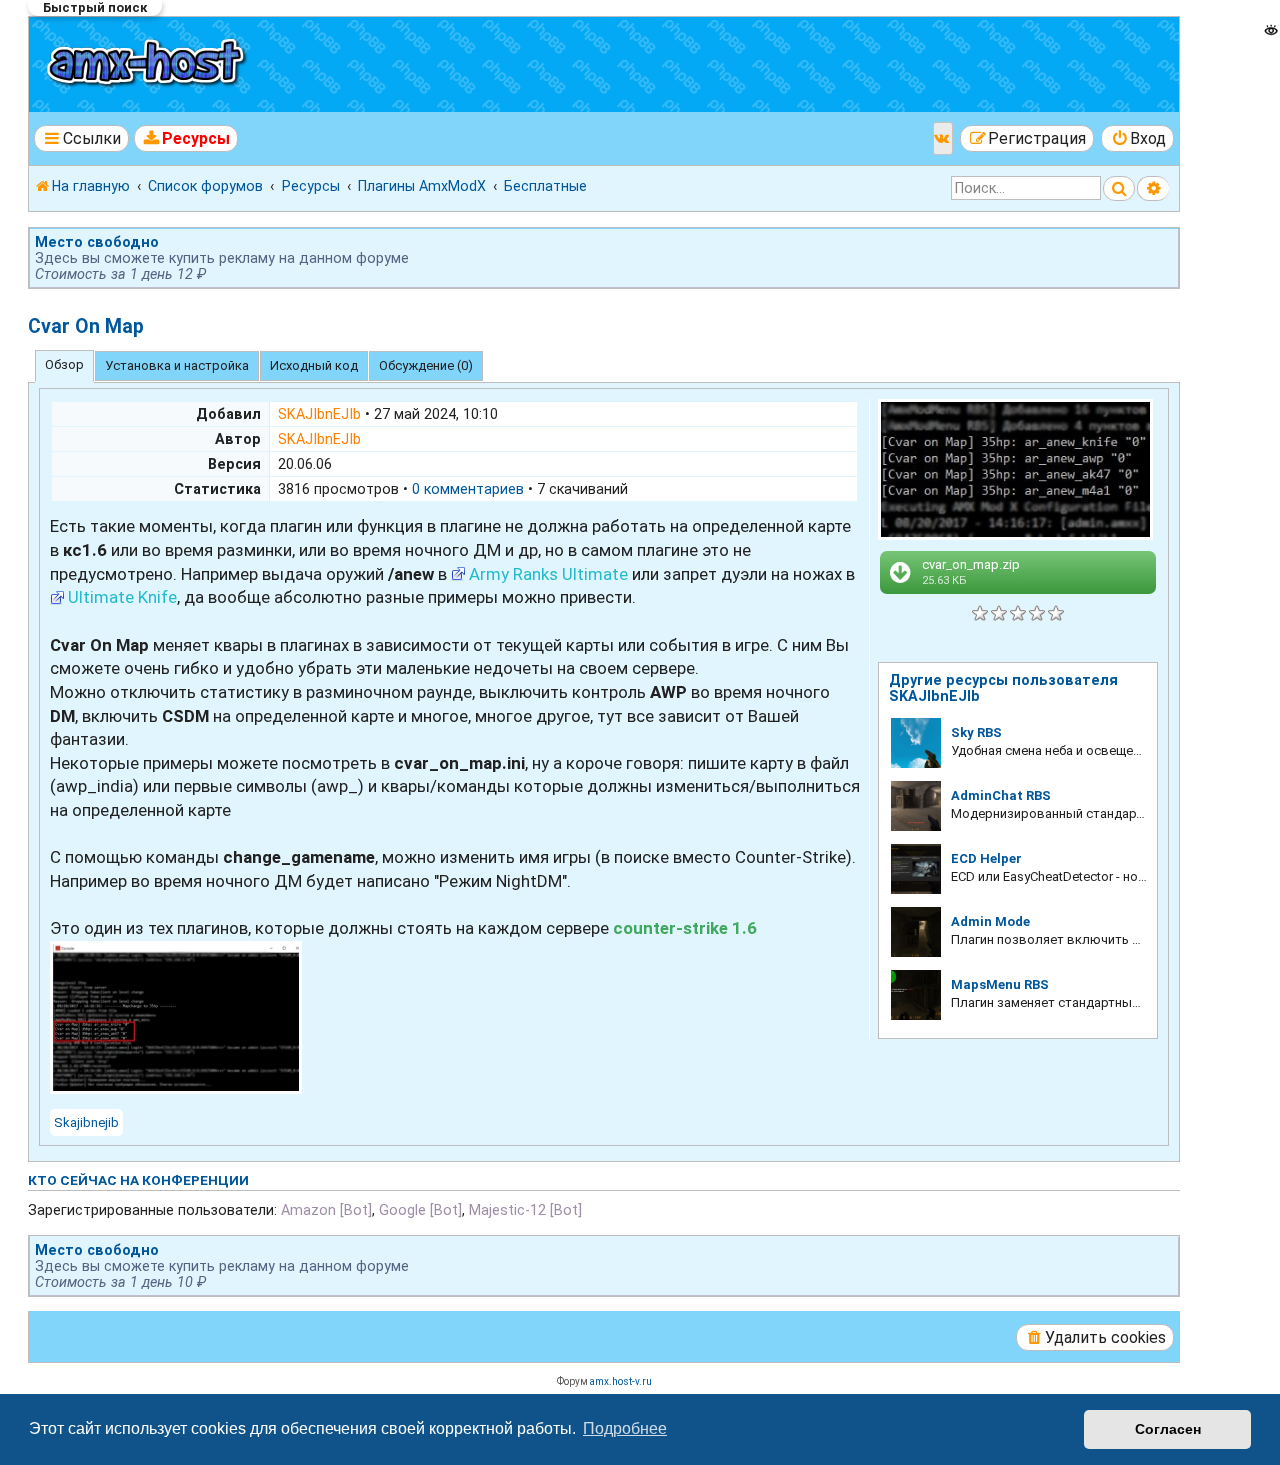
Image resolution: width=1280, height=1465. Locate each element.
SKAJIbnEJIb (319, 414)
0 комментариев (468, 489)
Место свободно (97, 242)
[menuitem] (186, 138)
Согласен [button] (1168, 1429)
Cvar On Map (86, 326)
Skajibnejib (86, 1122)
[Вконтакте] (943, 138)
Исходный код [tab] (314, 365)
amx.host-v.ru (621, 1381)
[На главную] (148, 64)
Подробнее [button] (625, 1428)
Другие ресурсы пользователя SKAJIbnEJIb (1003, 688)
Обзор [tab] (64, 364)
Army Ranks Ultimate (548, 574)
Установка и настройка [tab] (177, 365)
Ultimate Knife (122, 597)
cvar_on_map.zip (971, 572)
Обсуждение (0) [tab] (426, 365)
